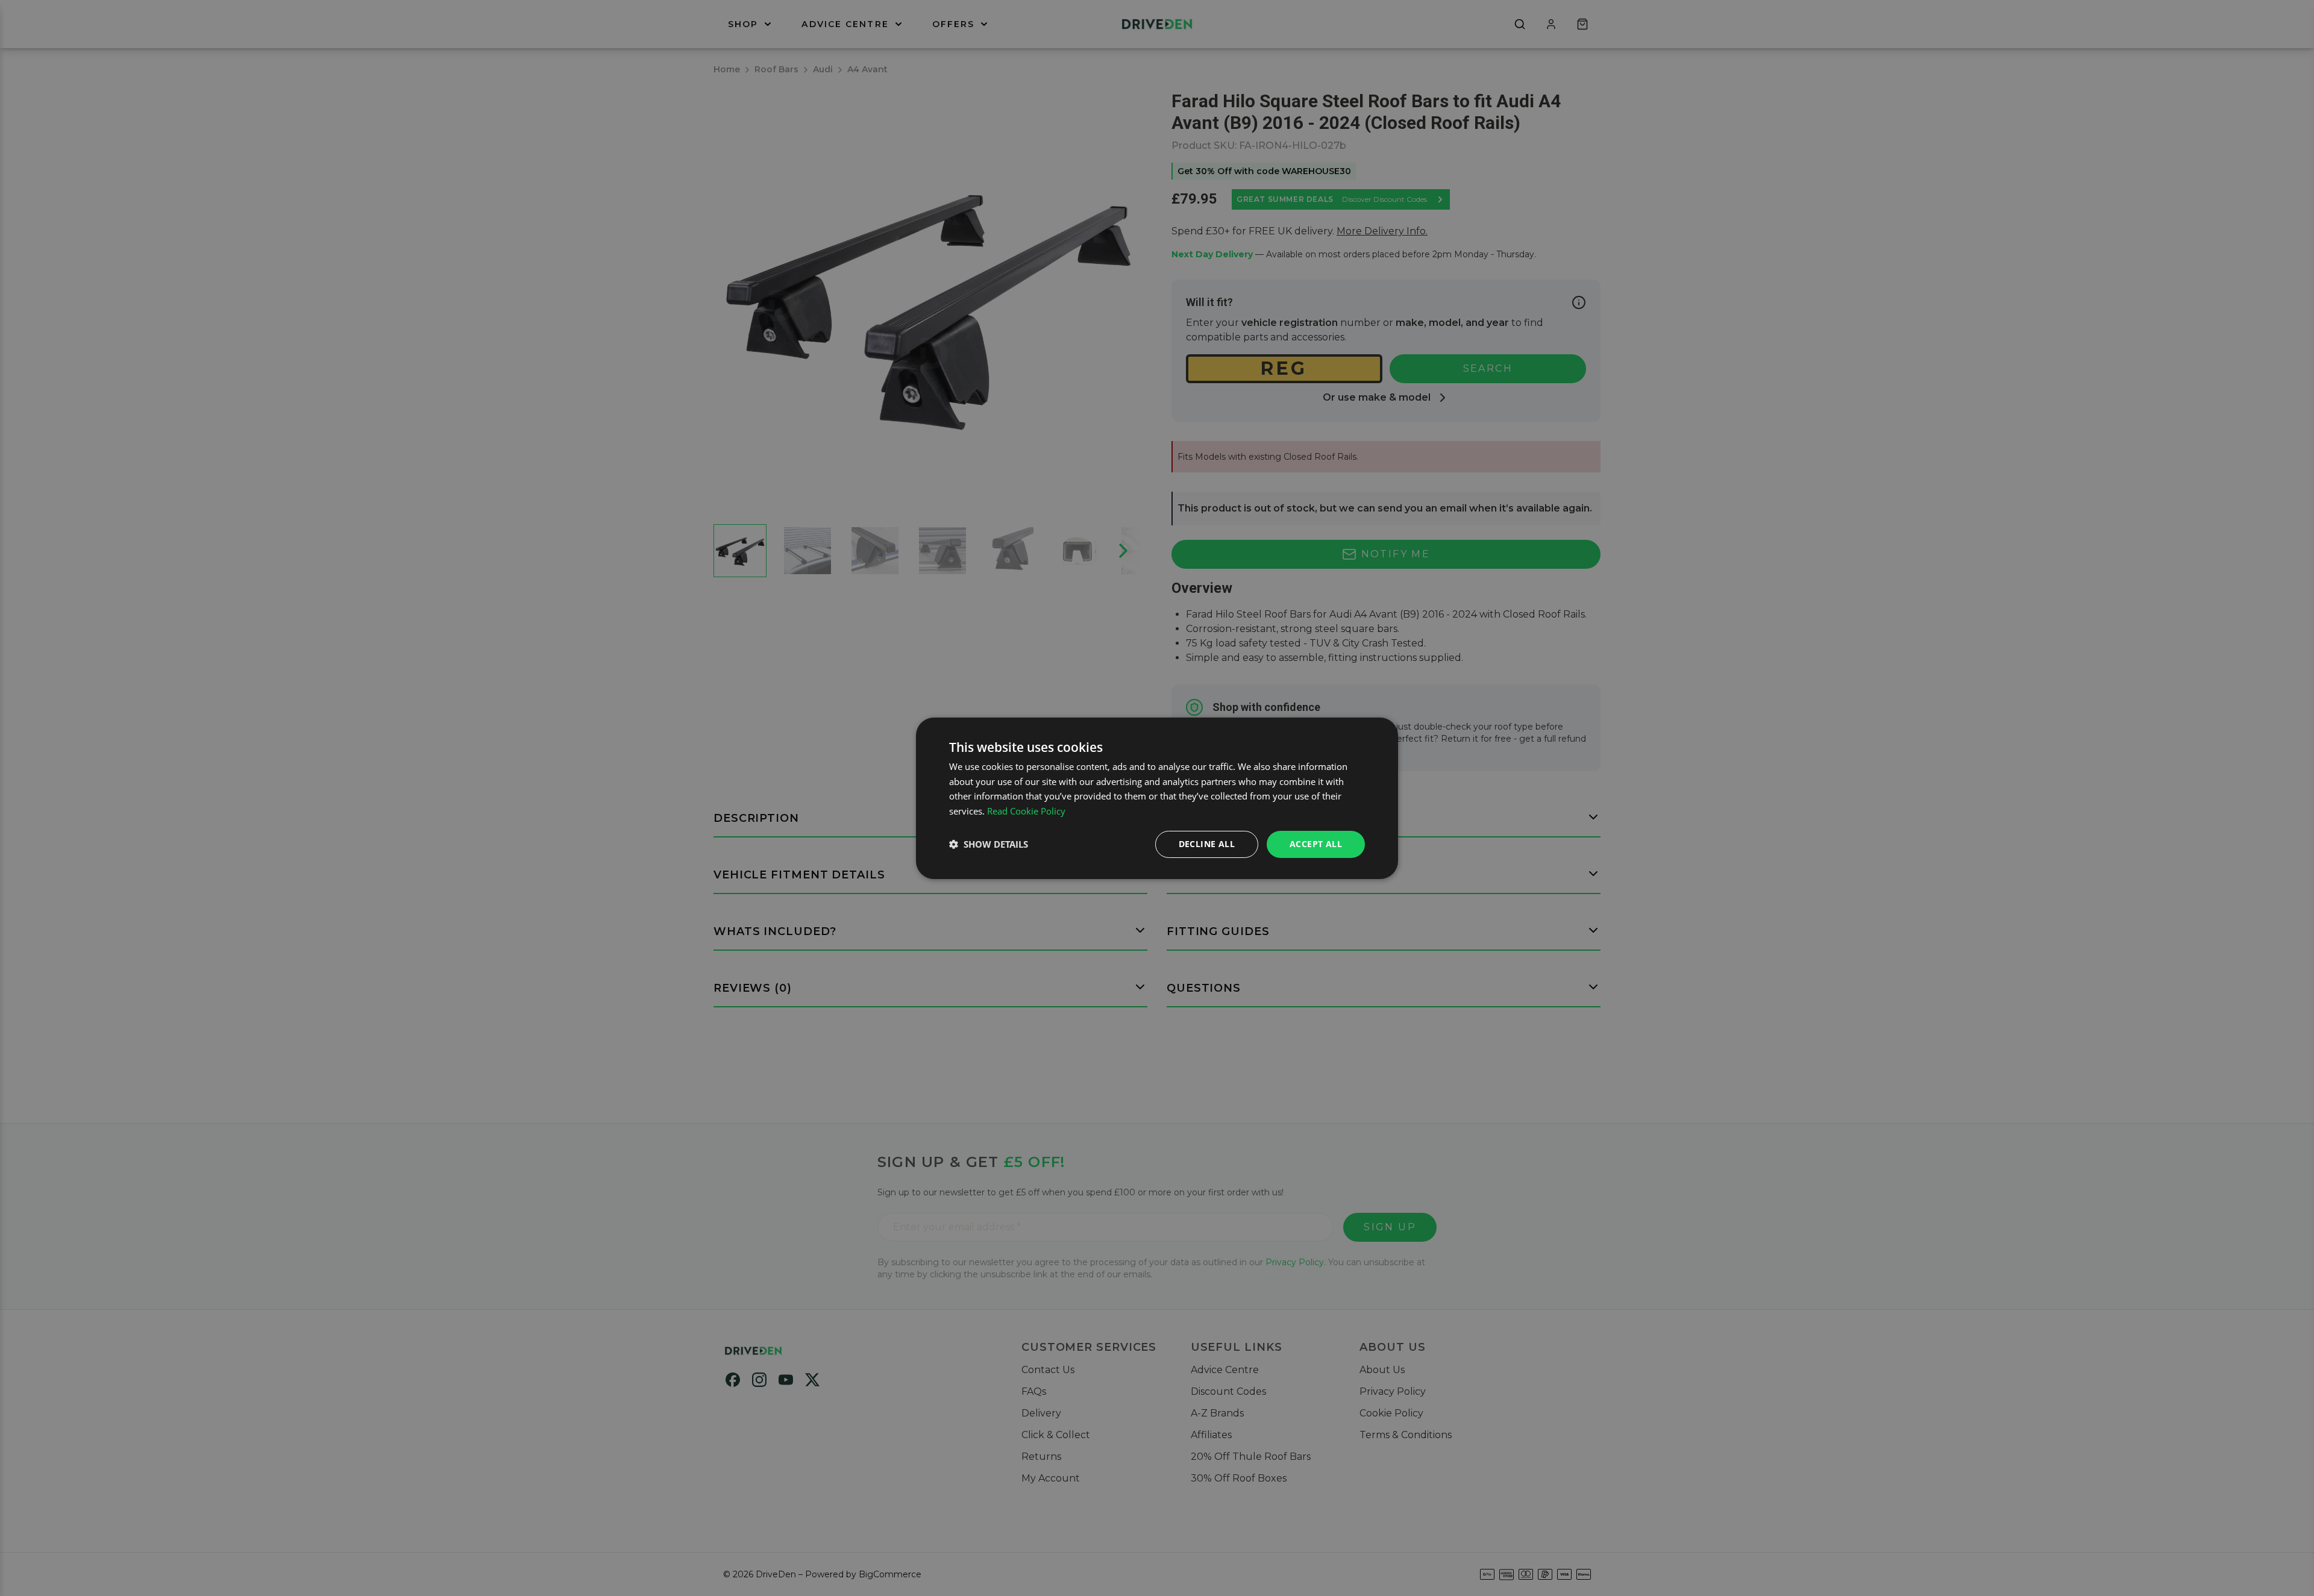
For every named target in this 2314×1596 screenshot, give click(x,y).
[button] (989, 844)
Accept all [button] (1316, 844)
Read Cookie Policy (1026, 811)
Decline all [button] (1207, 844)
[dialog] (1157, 798)
